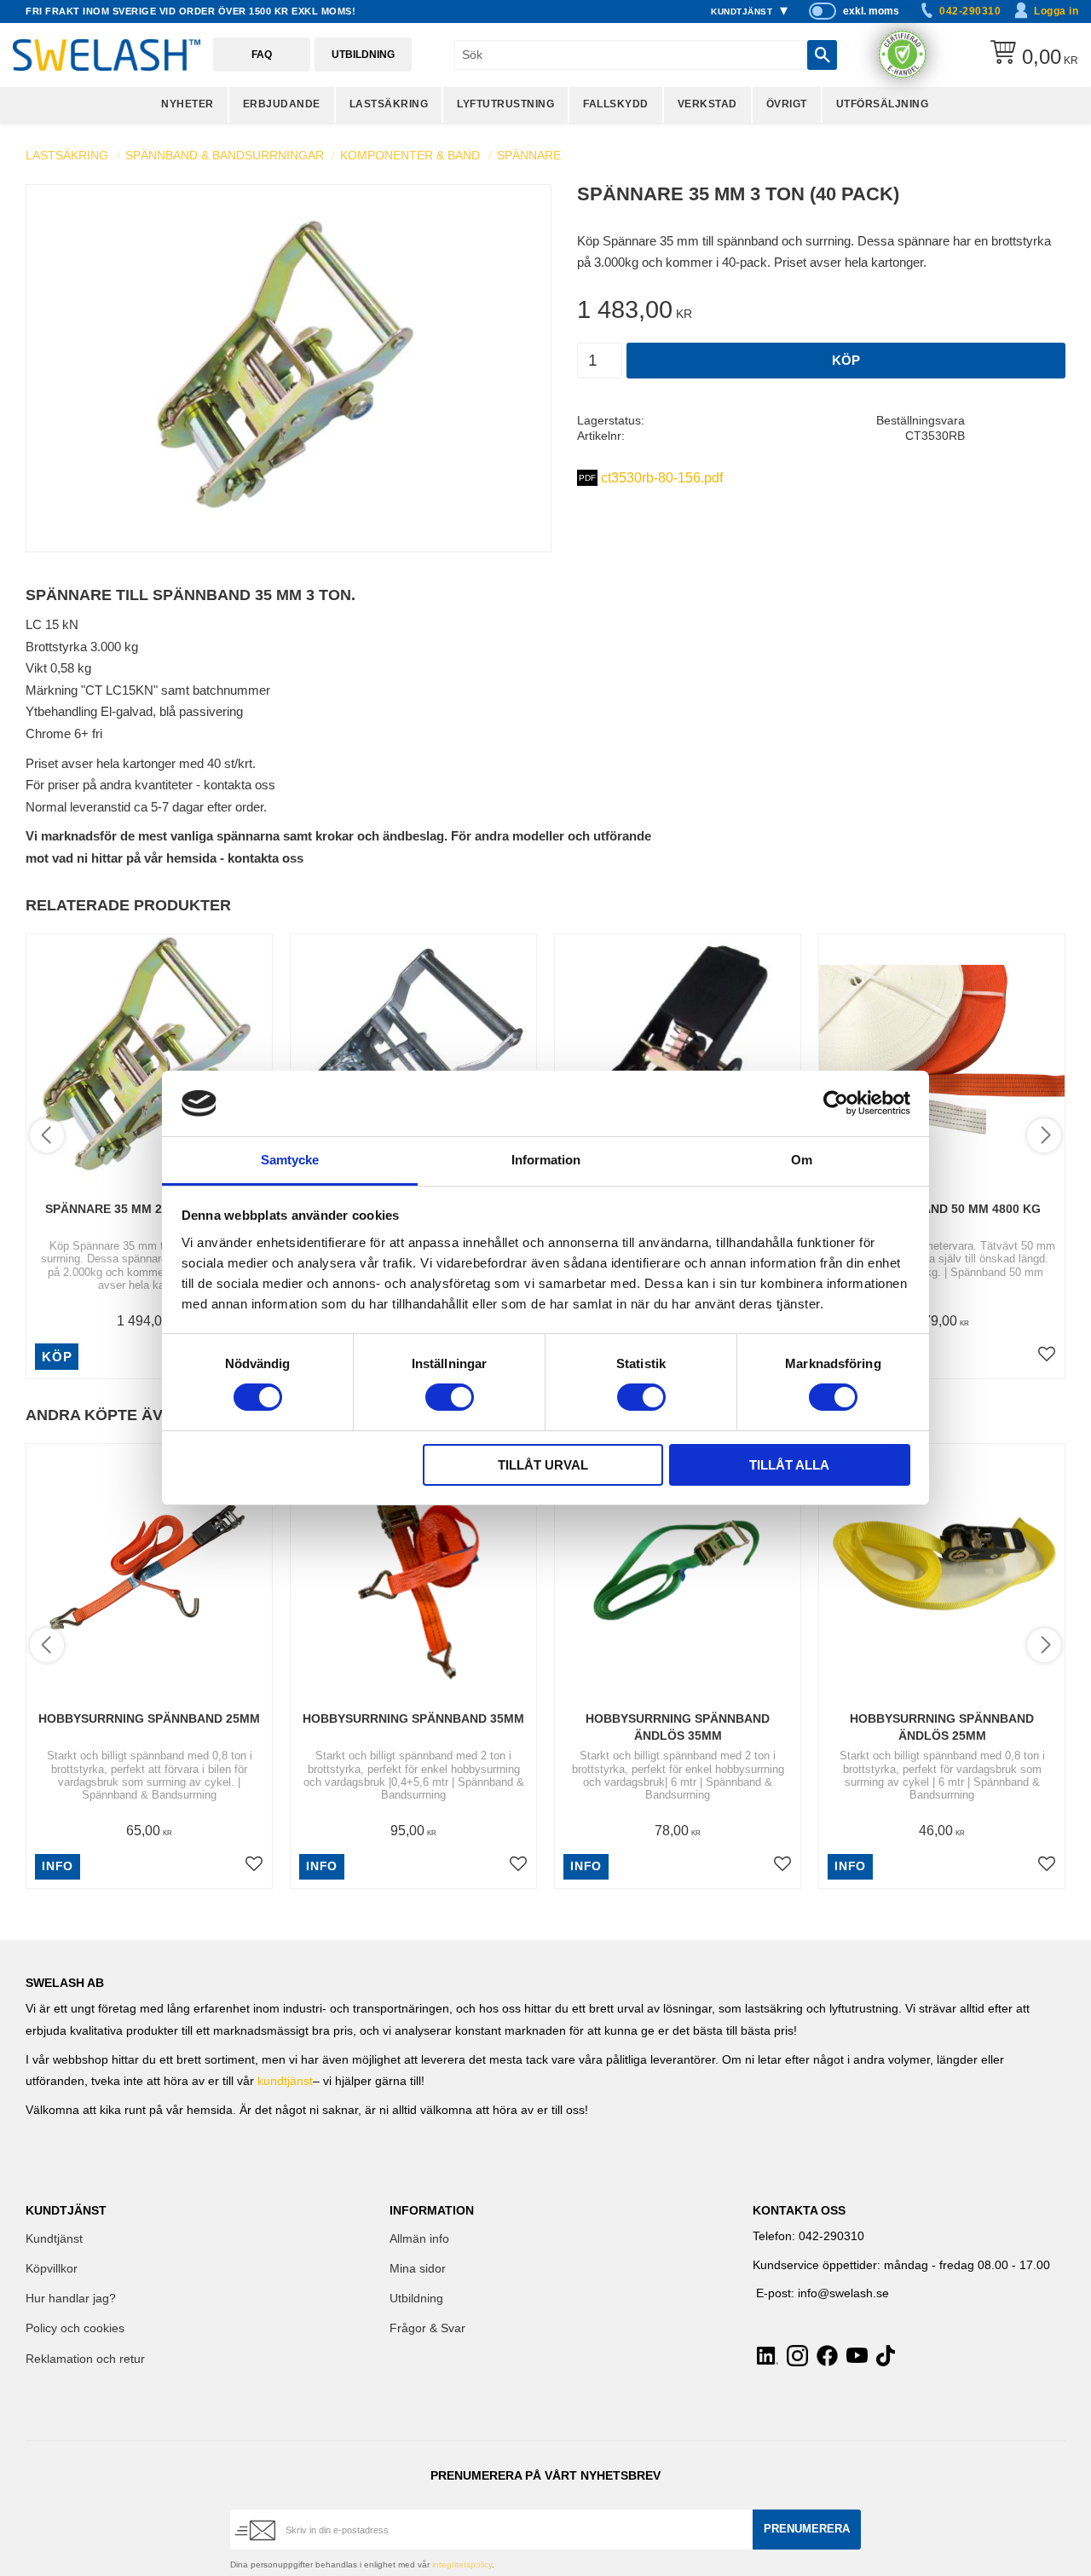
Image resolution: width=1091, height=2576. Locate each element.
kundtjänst (285, 2081)
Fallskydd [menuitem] (616, 104)
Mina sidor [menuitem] (418, 2269)
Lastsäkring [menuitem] (389, 104)
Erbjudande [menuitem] (282, 104)
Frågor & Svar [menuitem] (427, 2328)
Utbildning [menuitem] (416, 2299)
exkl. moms (871, 11)
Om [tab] (802, 1160)
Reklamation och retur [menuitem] (85, 2359)
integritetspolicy (462, 2564)
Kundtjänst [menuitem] (742, 12)
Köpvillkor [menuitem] (52, 2269)
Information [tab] (546, 1160)
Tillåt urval (543, 1465)
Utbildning (363, 55)
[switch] (450, 1397)
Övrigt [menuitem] (787, 104)
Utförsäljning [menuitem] (883, 104)
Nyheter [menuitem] (188, 104)
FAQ (262, 55)
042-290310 (970, 11)
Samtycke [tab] (290, 1160)
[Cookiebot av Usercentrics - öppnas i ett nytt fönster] (836, 1103)
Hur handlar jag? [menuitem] (71, 2299)
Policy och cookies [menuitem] (75, 2328)
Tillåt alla (789, 1465)
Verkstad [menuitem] (707, 104)
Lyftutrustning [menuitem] (505, 104)
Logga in (1056, 11)
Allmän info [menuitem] (419, 2239)
